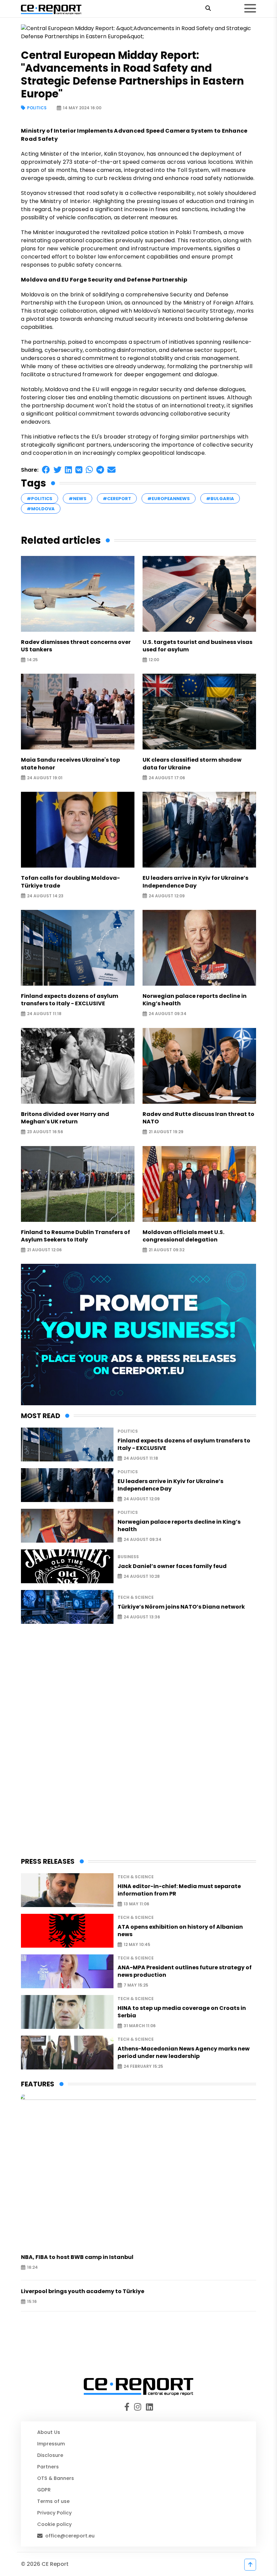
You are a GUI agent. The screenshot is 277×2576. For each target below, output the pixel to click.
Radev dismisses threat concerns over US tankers (76, 646)
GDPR (44, 2490)
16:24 (32, 2268)
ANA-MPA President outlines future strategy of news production (185, 1971)
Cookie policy (54, 2524)
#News (78, 499)
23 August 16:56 (45, 1132)
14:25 (32, 660)
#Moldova (41, 509)
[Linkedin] (149, 2407)
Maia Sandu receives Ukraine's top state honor (70, 764)
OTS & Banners (56, 2478)
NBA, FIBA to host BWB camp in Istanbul (77, 2257)
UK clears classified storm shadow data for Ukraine (192, 764)
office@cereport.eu (70, 2536)
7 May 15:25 (136, 1985)
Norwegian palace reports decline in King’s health (195, 1000)
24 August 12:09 (167, 896)
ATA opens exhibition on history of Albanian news (180, 1931)
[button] (46, 470)
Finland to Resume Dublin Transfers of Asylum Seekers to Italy (75, 1236)
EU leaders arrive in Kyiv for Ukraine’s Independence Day (195, 882)
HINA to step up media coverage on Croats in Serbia (182, 2012)
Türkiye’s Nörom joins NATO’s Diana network (181, 1607)
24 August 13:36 (142, 1617)
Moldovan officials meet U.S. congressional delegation (183, 1236)
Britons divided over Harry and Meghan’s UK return (65, 1118)
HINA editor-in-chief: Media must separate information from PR (179, 1890)
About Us (49, 2432)
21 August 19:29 (166, 1132)
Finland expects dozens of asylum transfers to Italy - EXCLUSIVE (70, 1000)
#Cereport (117, 499)
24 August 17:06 (167, 778)
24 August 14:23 (45, 896)
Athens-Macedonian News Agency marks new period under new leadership (184, 2053)
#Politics (40, 499)
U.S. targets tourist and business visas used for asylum (197, 646)
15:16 (32, 2302)
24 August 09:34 (168, 1014)
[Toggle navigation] (250, 8)
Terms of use (53, 2501)
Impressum (51, 2444)
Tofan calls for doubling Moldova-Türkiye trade (70, 882)
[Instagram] (139, 2407)
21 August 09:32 (167, 1250)
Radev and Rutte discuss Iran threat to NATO (198, 1118)
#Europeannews (169, 499)
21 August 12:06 (44, 1250)
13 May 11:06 (136, 1904)
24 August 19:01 (45, 778)
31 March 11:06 (140, 2026)
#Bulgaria (220, 499)
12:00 (154, 660)
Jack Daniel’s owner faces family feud (172, 1566)
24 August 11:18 (44, 1014)
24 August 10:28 (142, 1576)
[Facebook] (129, 2407)
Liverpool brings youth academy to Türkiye (83, 2291)
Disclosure (50, 2455)
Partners (48, 2467)
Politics (37, 108)
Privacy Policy (54, 2513)
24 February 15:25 (143, 2067)
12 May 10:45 (137, 1945)
